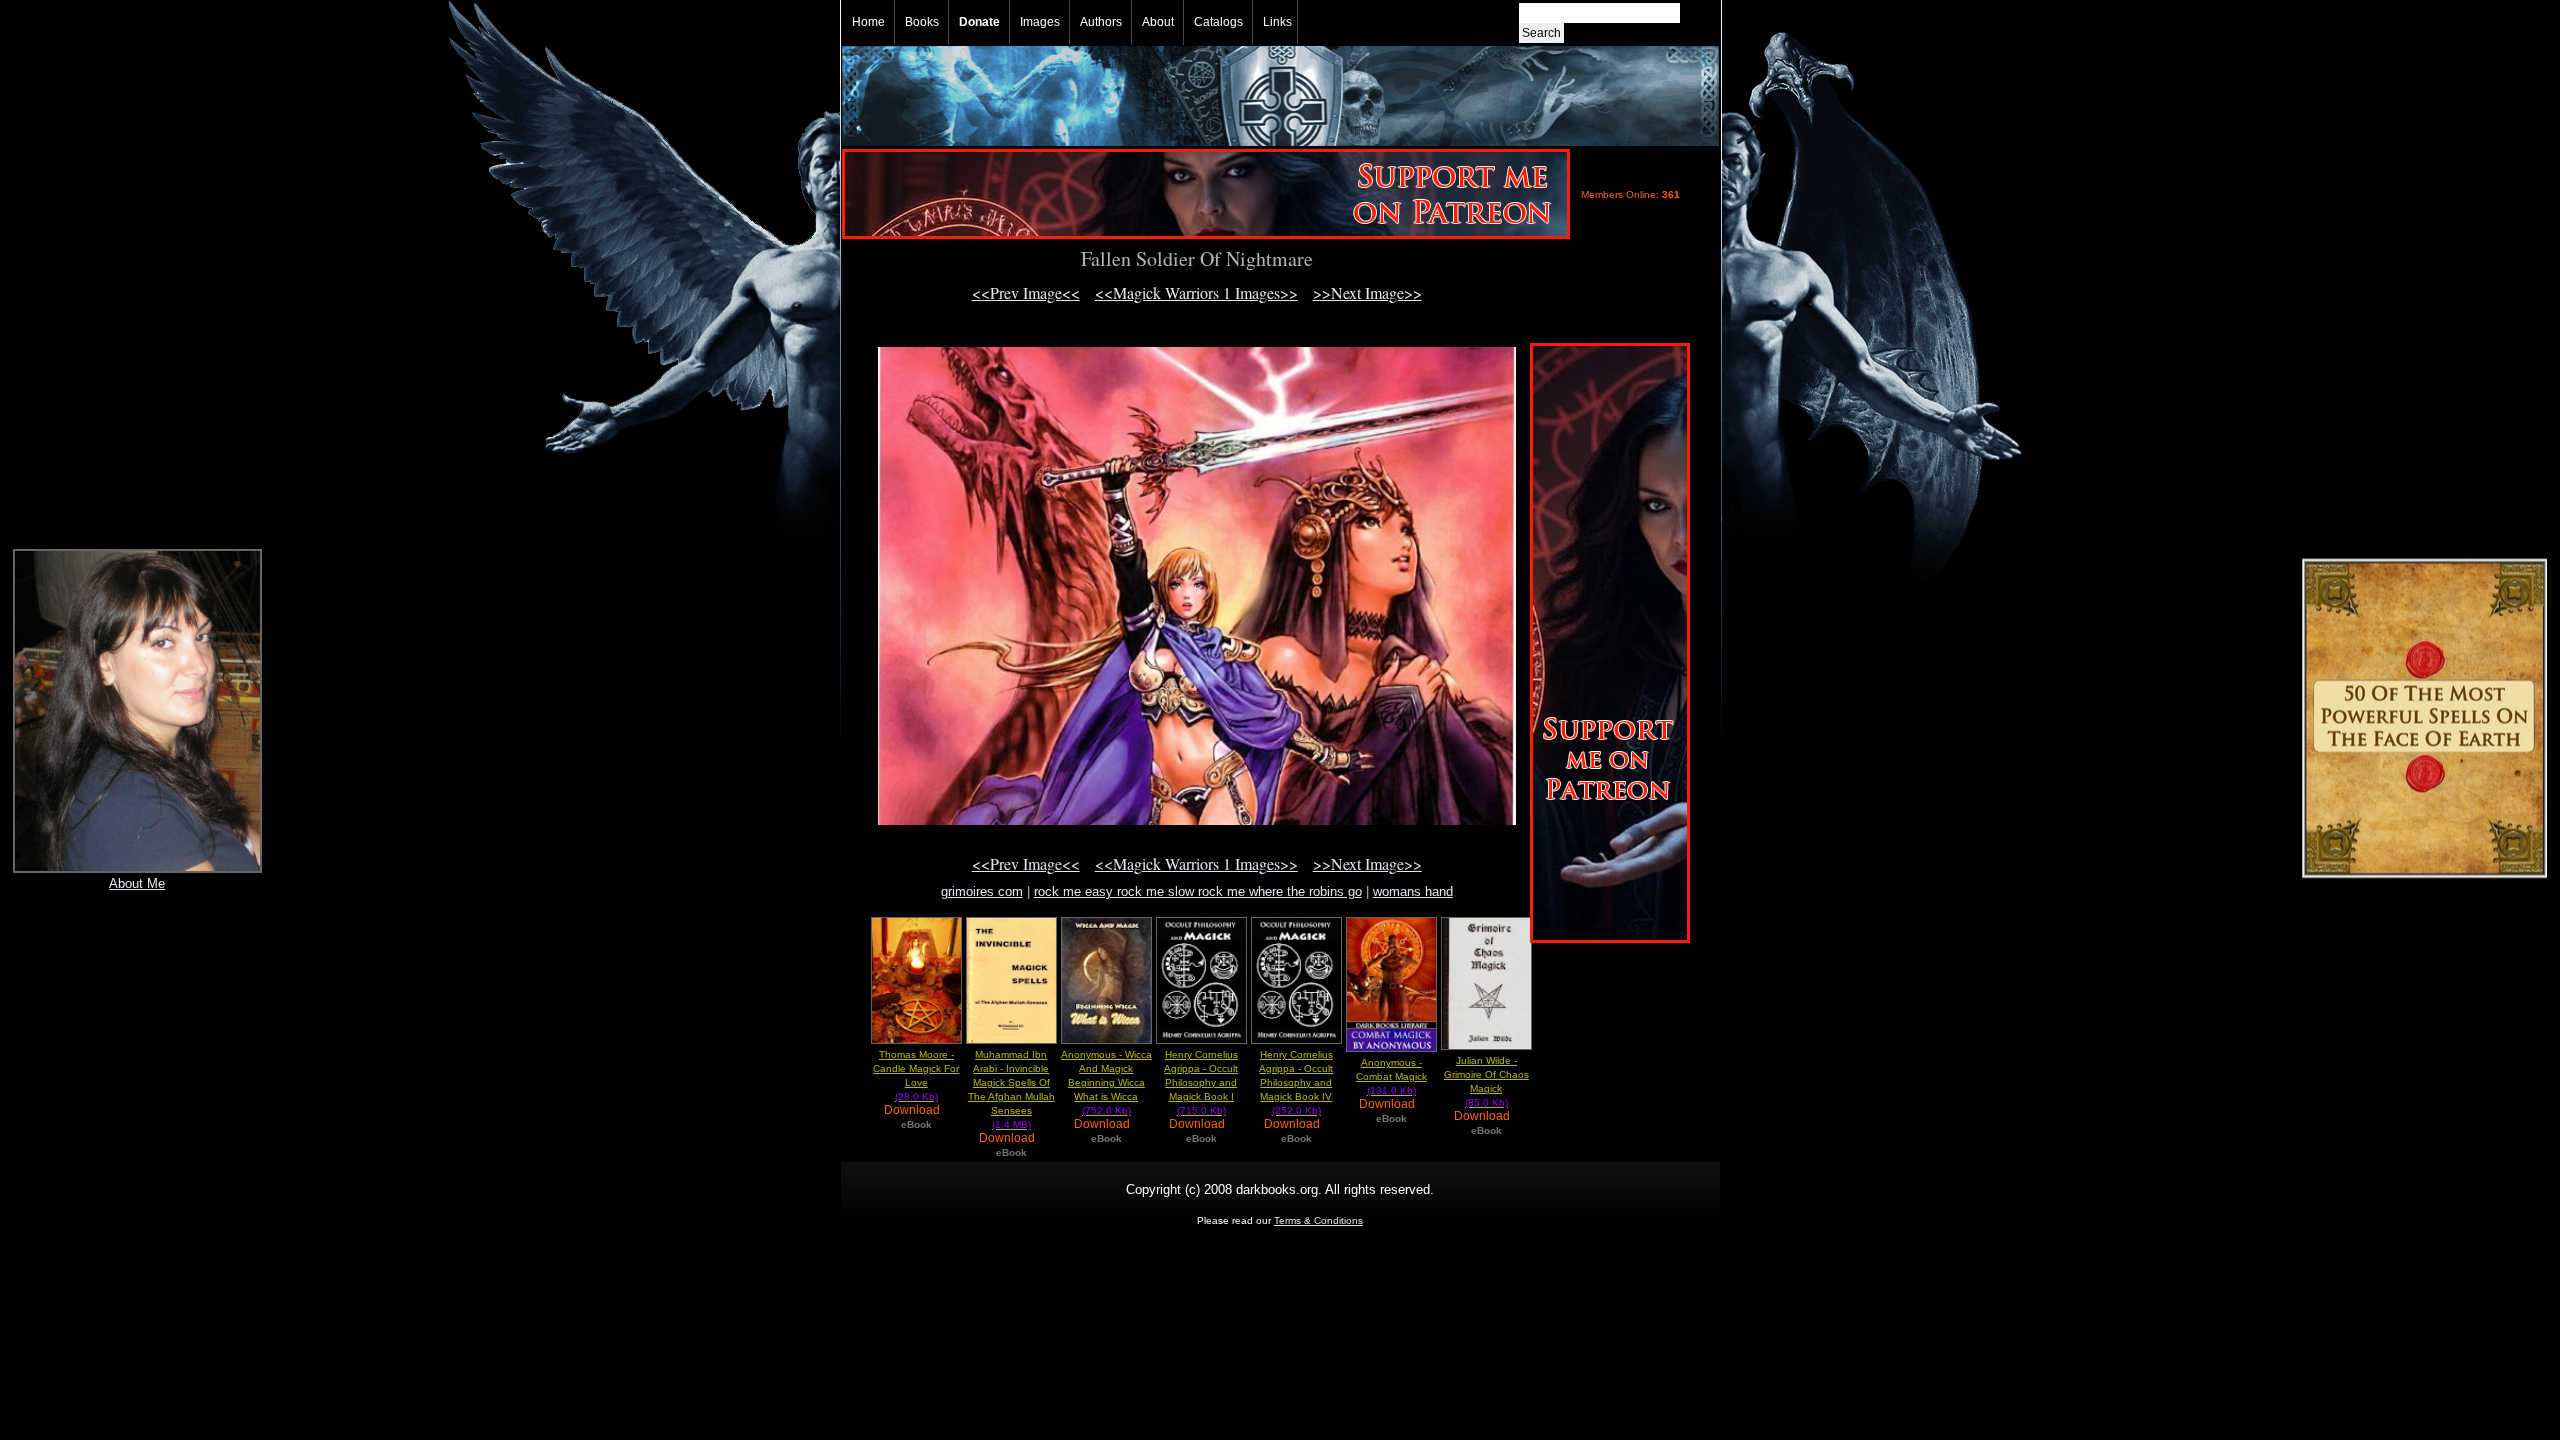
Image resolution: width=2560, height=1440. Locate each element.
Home (868, 22)
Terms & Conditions (1318, 1220)
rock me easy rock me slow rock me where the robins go (1198, 891)
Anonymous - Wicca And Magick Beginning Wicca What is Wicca (1106, 1082)
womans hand (1413, 891)
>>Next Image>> (1367, 292)
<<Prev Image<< (1026, 292)
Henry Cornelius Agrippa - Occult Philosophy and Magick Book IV (1296, 1082)
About (1158, 22)
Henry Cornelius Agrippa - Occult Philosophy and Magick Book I (1201, 1082)
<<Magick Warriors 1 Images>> (1196, 292)
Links (1277, 22)
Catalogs (1218, 22)
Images (1040, 22)
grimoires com (982, 891)
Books (922, 22)
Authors (1101, 22)
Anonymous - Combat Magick (1391, 1076)
